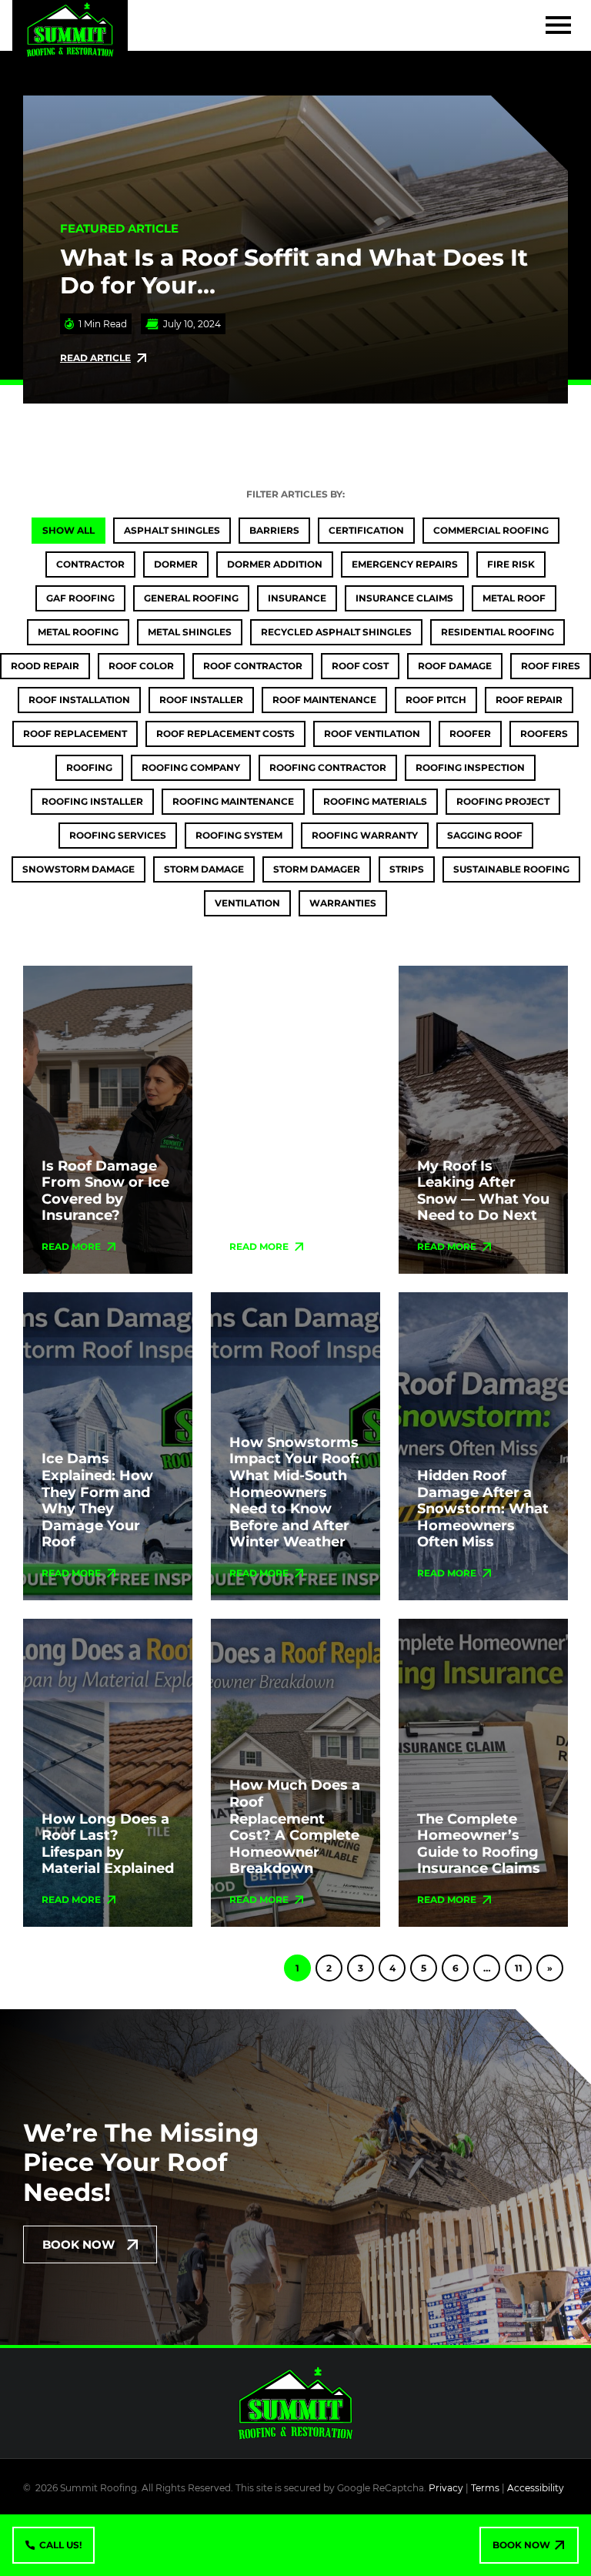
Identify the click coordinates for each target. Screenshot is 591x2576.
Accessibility (536, 2488)
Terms (485, 2488)
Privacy (446, 2488)
